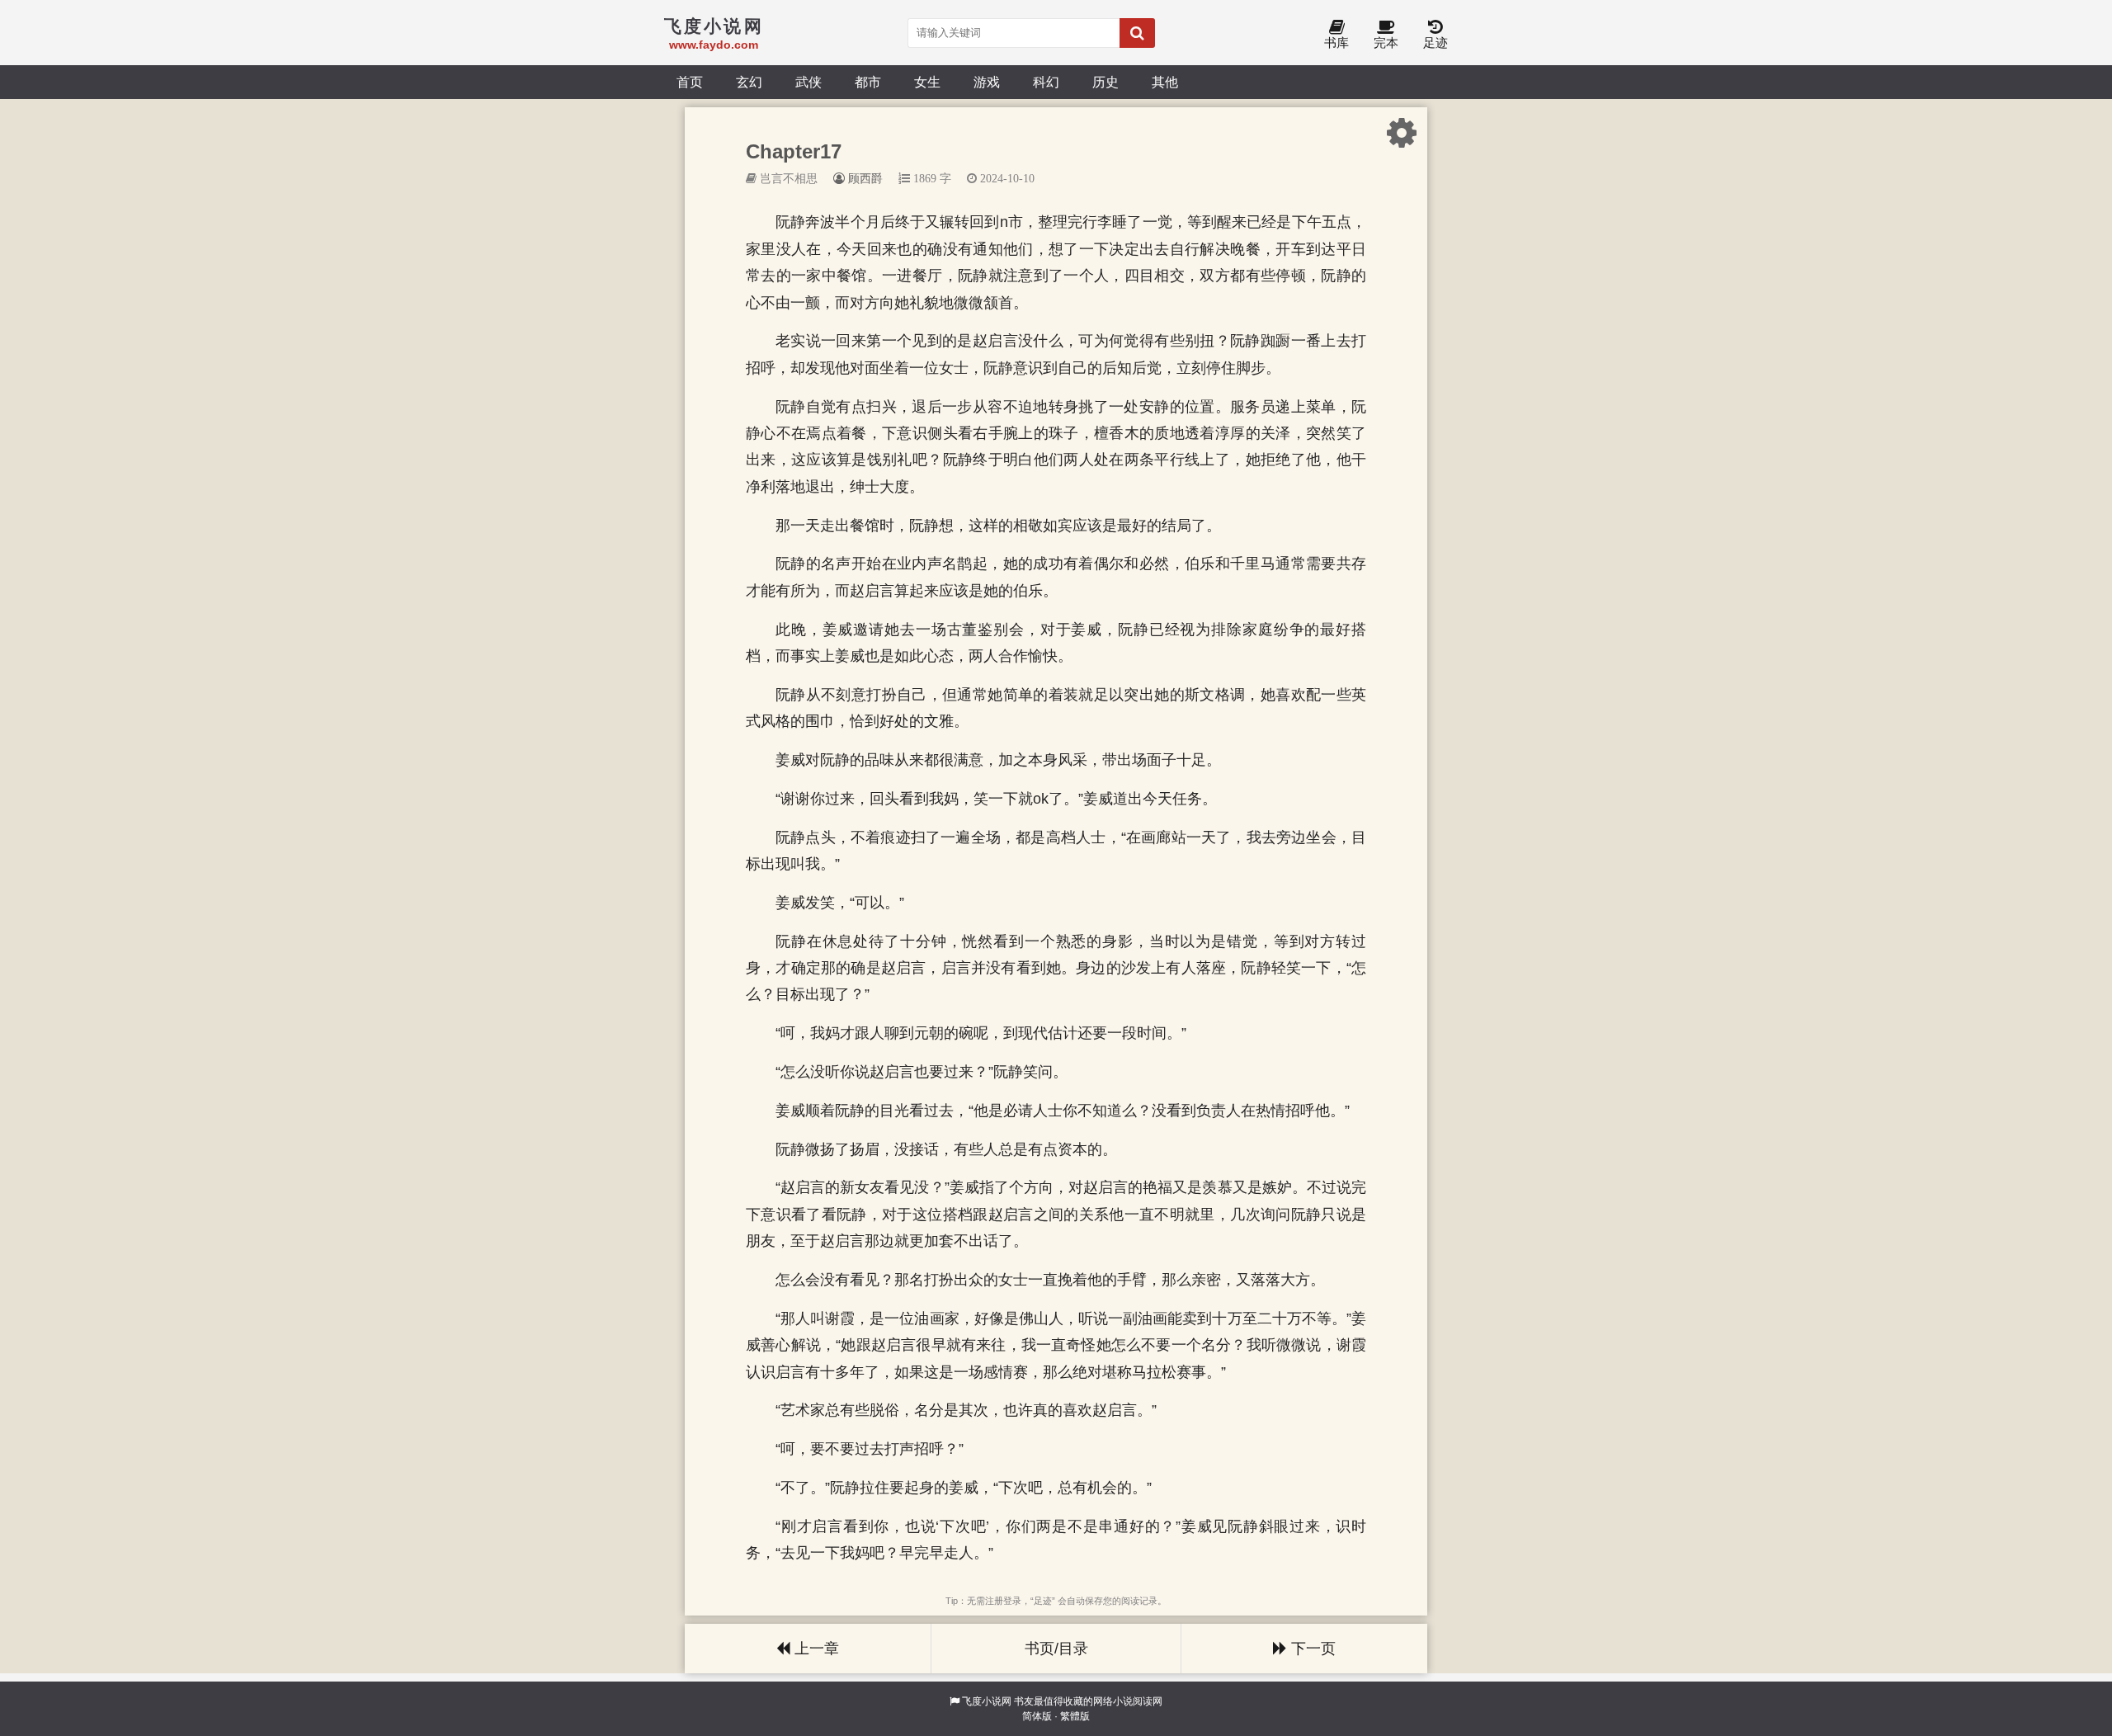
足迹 (1435, 42)
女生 (927, 82)
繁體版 (1075, 1716)
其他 (1165, 82)
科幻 (1046, 82)
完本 (1386, 42)
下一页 (1311, 1649)
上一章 (815, 1649)
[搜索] (1137, 33)
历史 (1105, 82)
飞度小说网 (987, 1701)
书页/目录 (1056, 1649)
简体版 (1037, 1716)
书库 (1336, 42)
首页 (690, 82)
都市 (868, 82)
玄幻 (749, 82)
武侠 (808, 82)
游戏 (987, 82)
